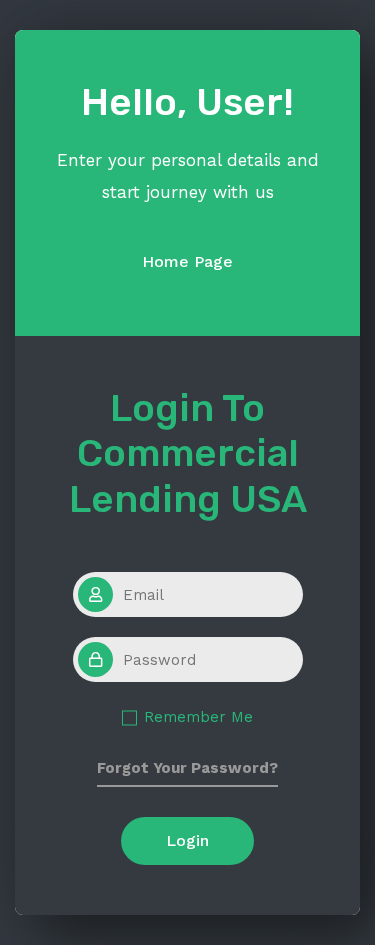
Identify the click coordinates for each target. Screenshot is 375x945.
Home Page (187, 261)
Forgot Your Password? (187, 768)
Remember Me (198, 717)
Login (187, 840)
